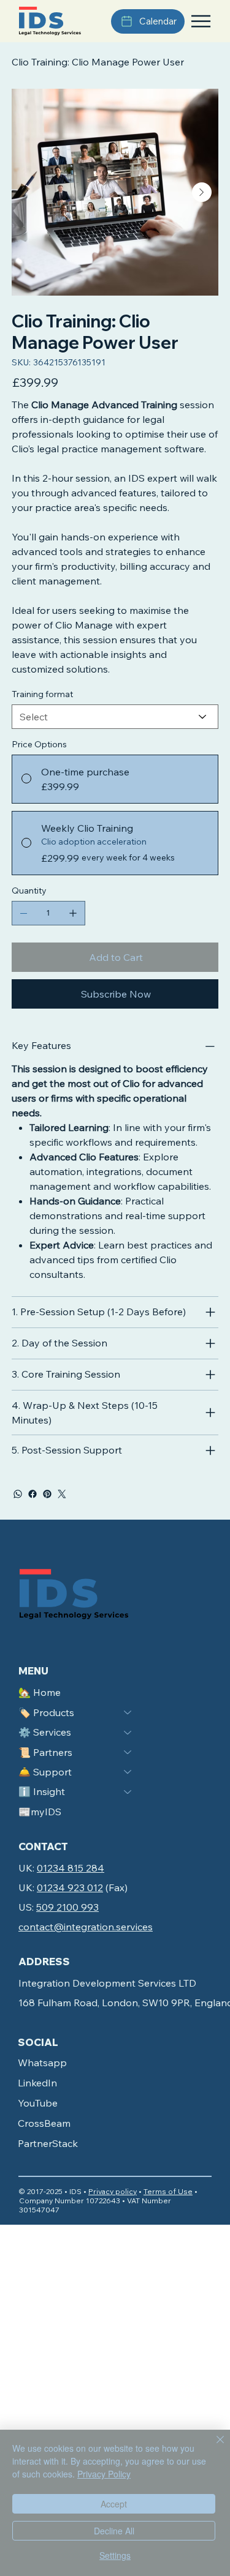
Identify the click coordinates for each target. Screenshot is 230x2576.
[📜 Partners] (128, 1752)
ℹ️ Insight (42, 1791)
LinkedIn (37, 2083)
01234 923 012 (70, 1887)
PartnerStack (48, 2143)
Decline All (114, 2531)
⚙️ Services (45, 1732)
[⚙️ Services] (128, 1732)
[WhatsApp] (18, 1494)
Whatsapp (42, 2063)
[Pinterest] (47, 1494)
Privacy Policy (104, 2474)
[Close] (213, 2447)
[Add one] (73, 913)
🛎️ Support (45, 1772)
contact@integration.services (86, 1927)
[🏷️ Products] (128, 1712)
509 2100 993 (67, 1907)
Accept (114, 2504)
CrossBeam (44, 2123)
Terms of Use (168, 2191)
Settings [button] (115, 2555)
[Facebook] (33, 1494)
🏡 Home (40, 1692)
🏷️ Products (46, 1712)
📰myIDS (40, 1812)
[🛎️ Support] (128, 1772)
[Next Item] (202, 192)
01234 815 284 (71, 1868)
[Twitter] (62, 1494)
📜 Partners (45, 1752)
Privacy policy (113, 2191)
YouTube (38, 2103)
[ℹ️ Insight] (128, 1791)
